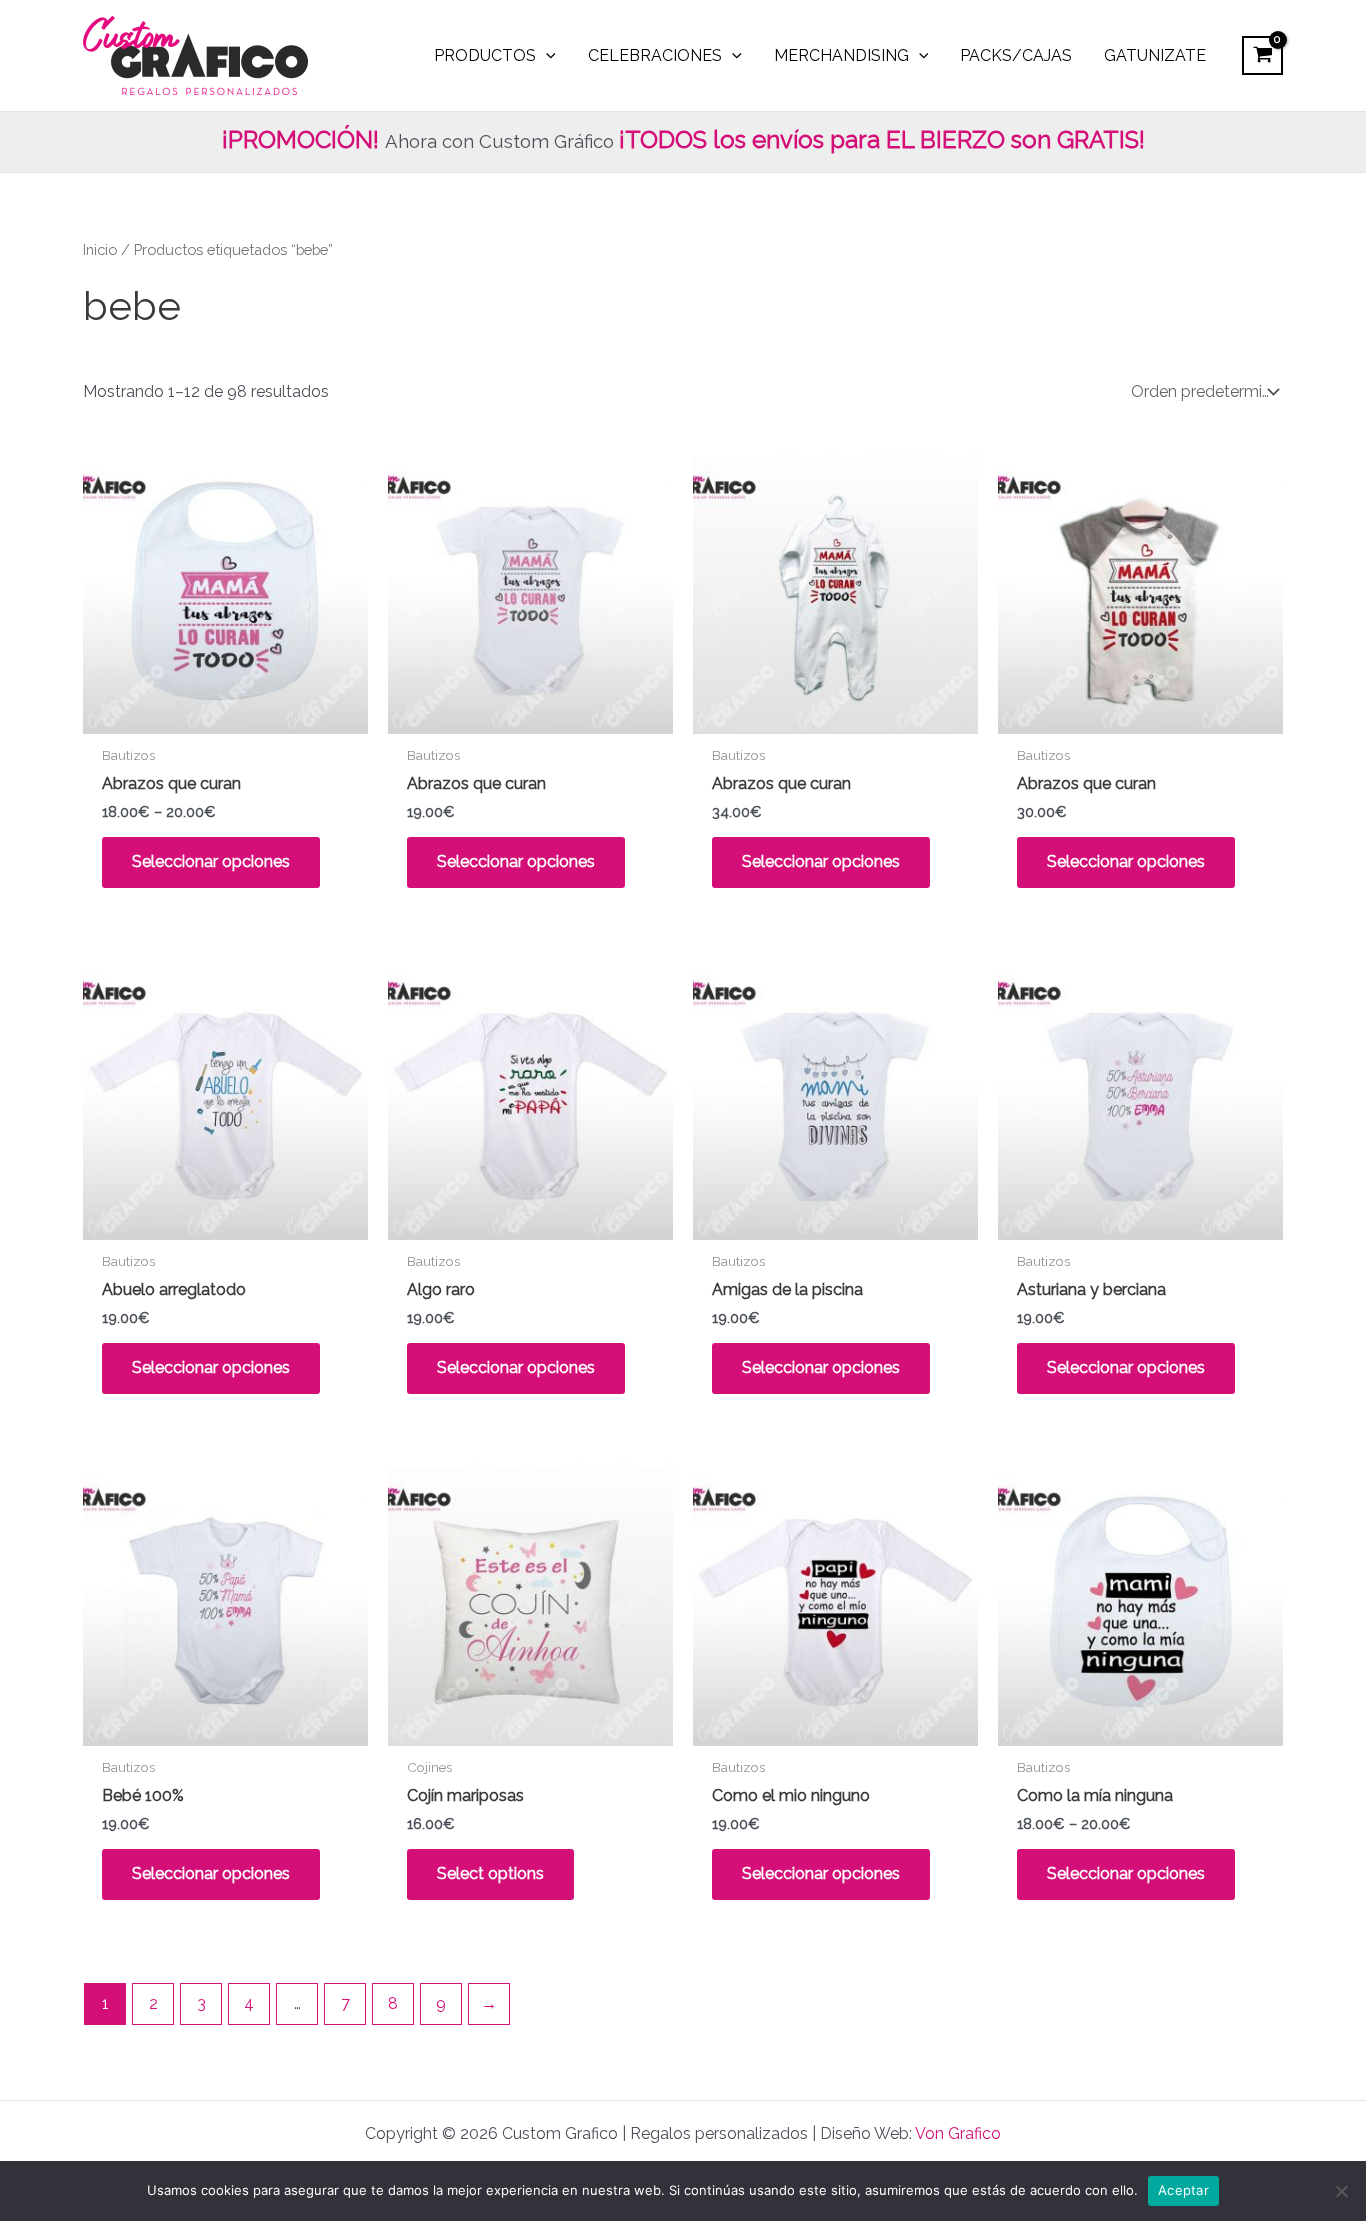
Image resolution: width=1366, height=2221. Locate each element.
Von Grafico (958, 2133)
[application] (546, 56)
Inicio (100, 249)
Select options (490, 1873)
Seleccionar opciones (211, 861)
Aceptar (1183, 2190)
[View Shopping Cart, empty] (1262, 55)
